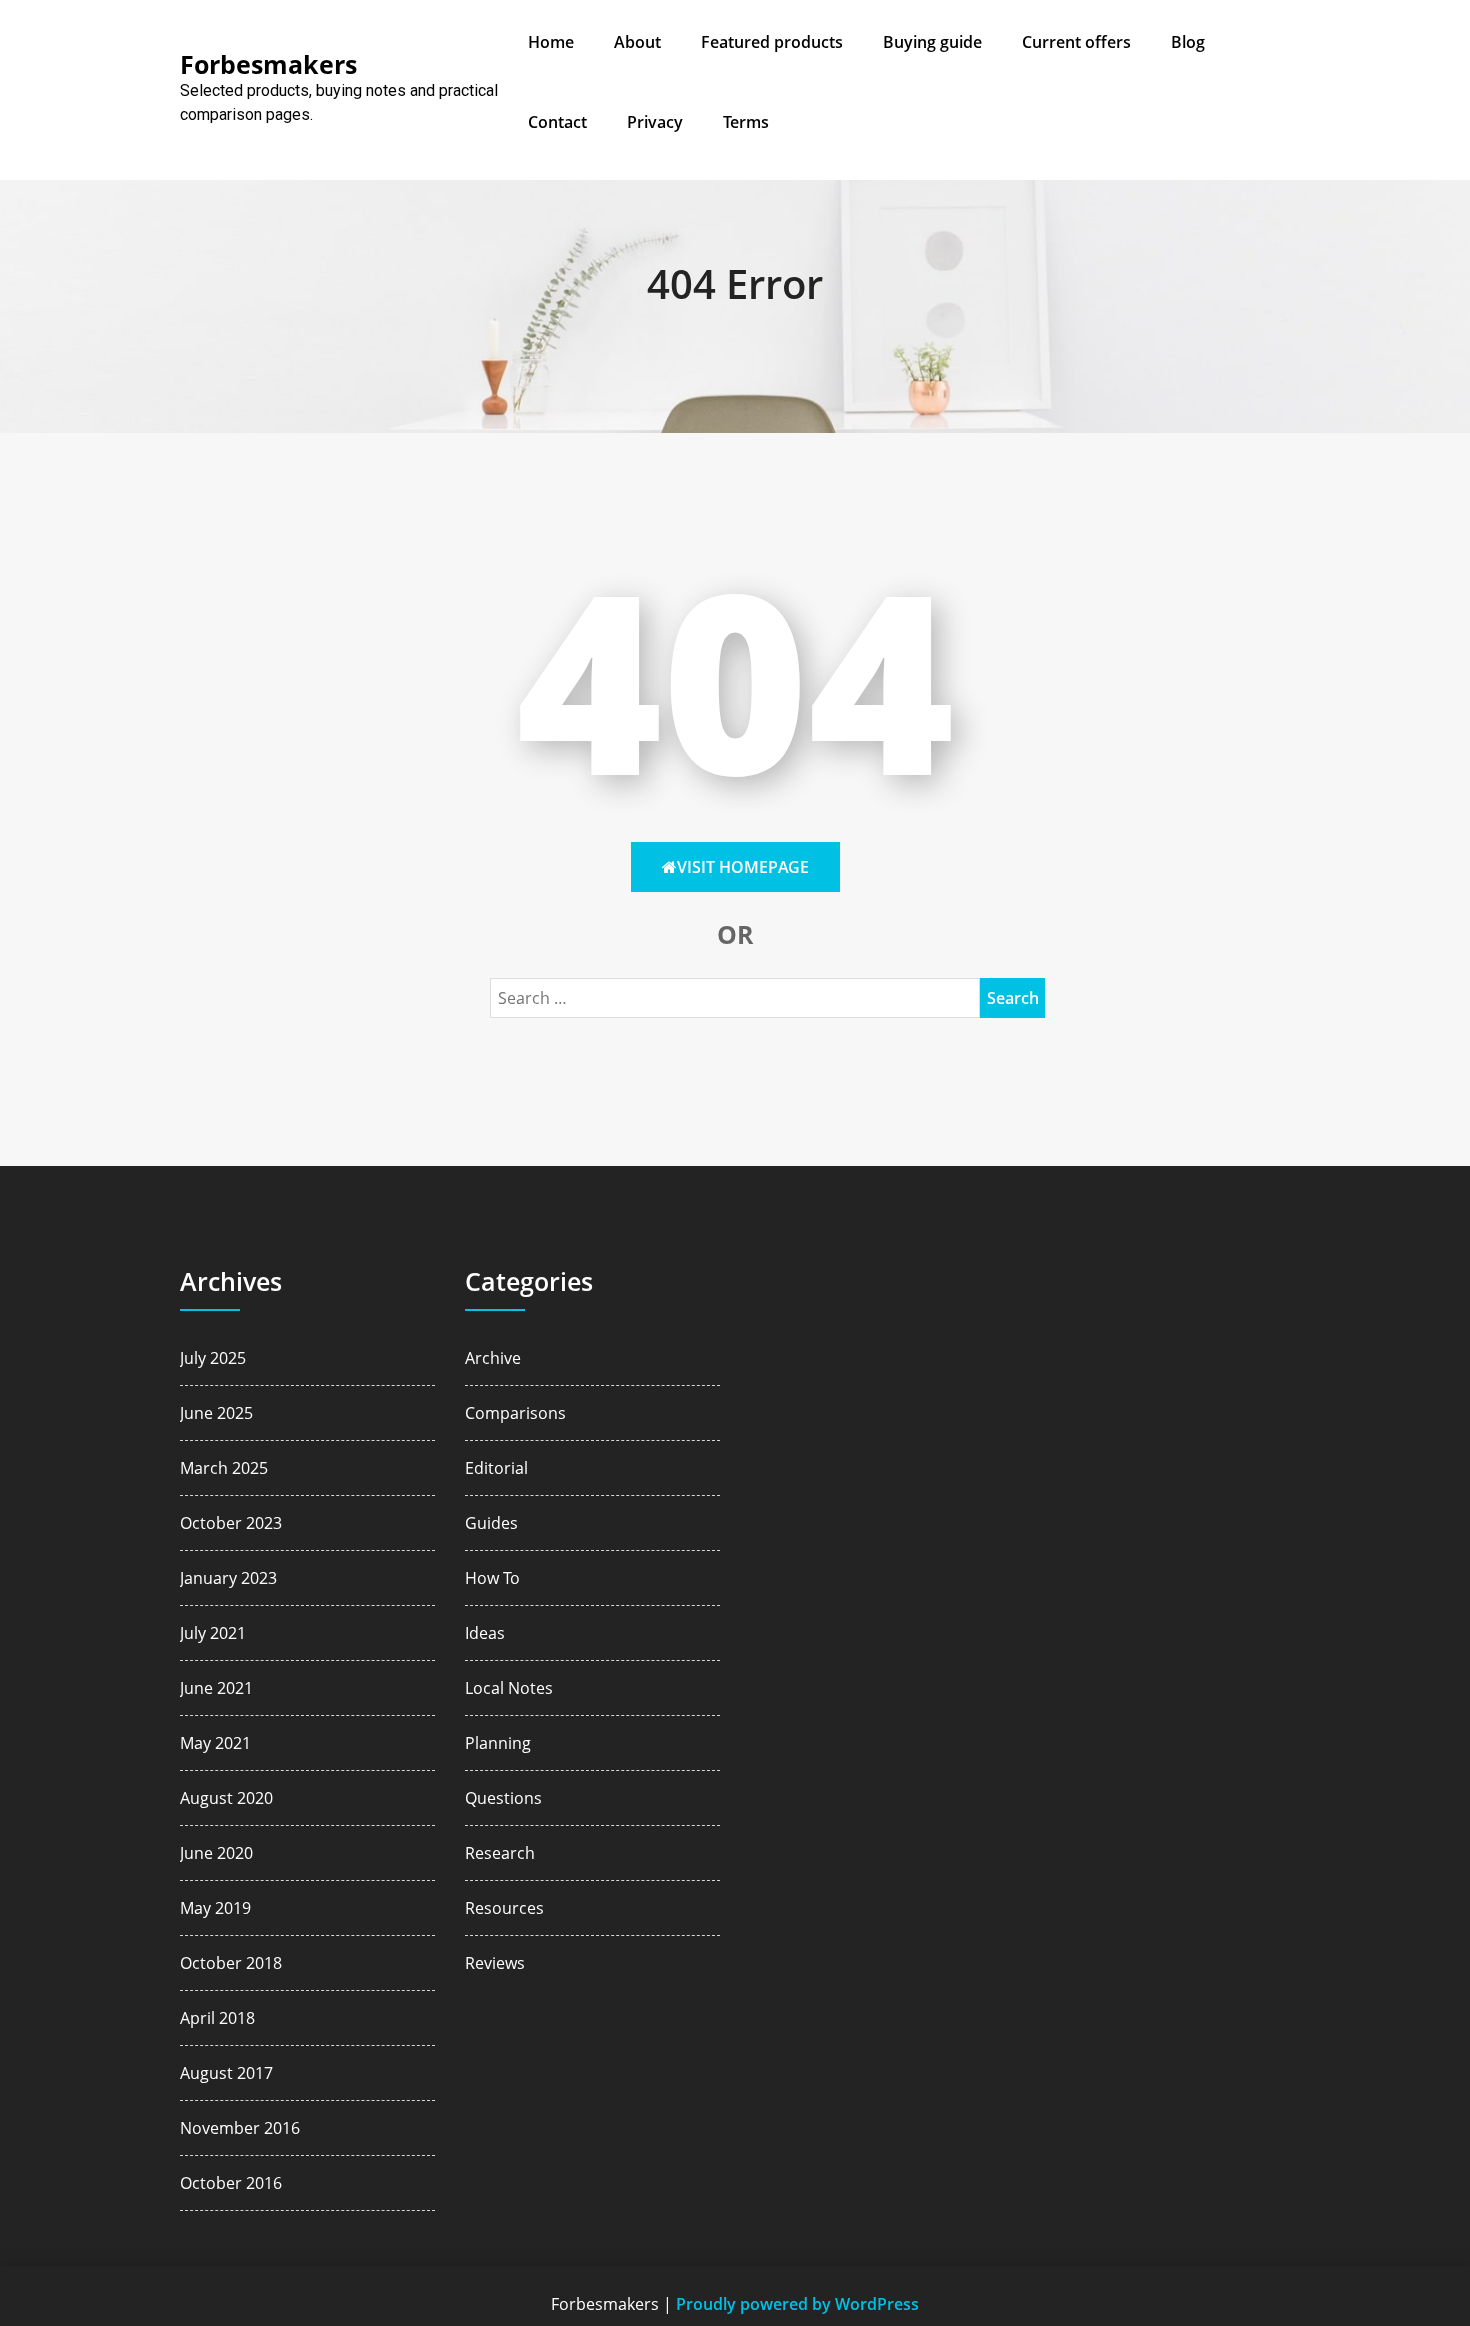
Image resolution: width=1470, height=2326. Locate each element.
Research (500, 1853)
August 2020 (226, 1798)
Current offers (1076, 42)
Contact (557, 122)
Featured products (772, 42)
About (637, 42)
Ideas (485, 1633)
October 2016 (231, 2183)
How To (492, 1578)
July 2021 (213, 1633)
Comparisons (515, 1413)
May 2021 (215, 1743)
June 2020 (216, 1853)
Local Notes (509, 1688)
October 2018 (231, 1963)
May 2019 (215, 1908)
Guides (491, 1523)
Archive (493, 1358)
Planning (498, 1743)
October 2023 (231, 1523)
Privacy (655, 122)
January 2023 (228, 1578)
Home (551, 42)
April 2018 (217, 2018)
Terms (746, 122)
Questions (503, 1798)
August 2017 (226, 2073)
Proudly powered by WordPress (797, 2304)
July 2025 (213, 1358)
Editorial (496, 1468)
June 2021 (216, 1688)
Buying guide (932, 42)
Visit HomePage (743, 867)
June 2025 (216, 1413)
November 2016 (240, 2128)
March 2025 (224, 1468)
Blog (1188, 42)
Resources (504, 1908)
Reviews (495, 1963)
